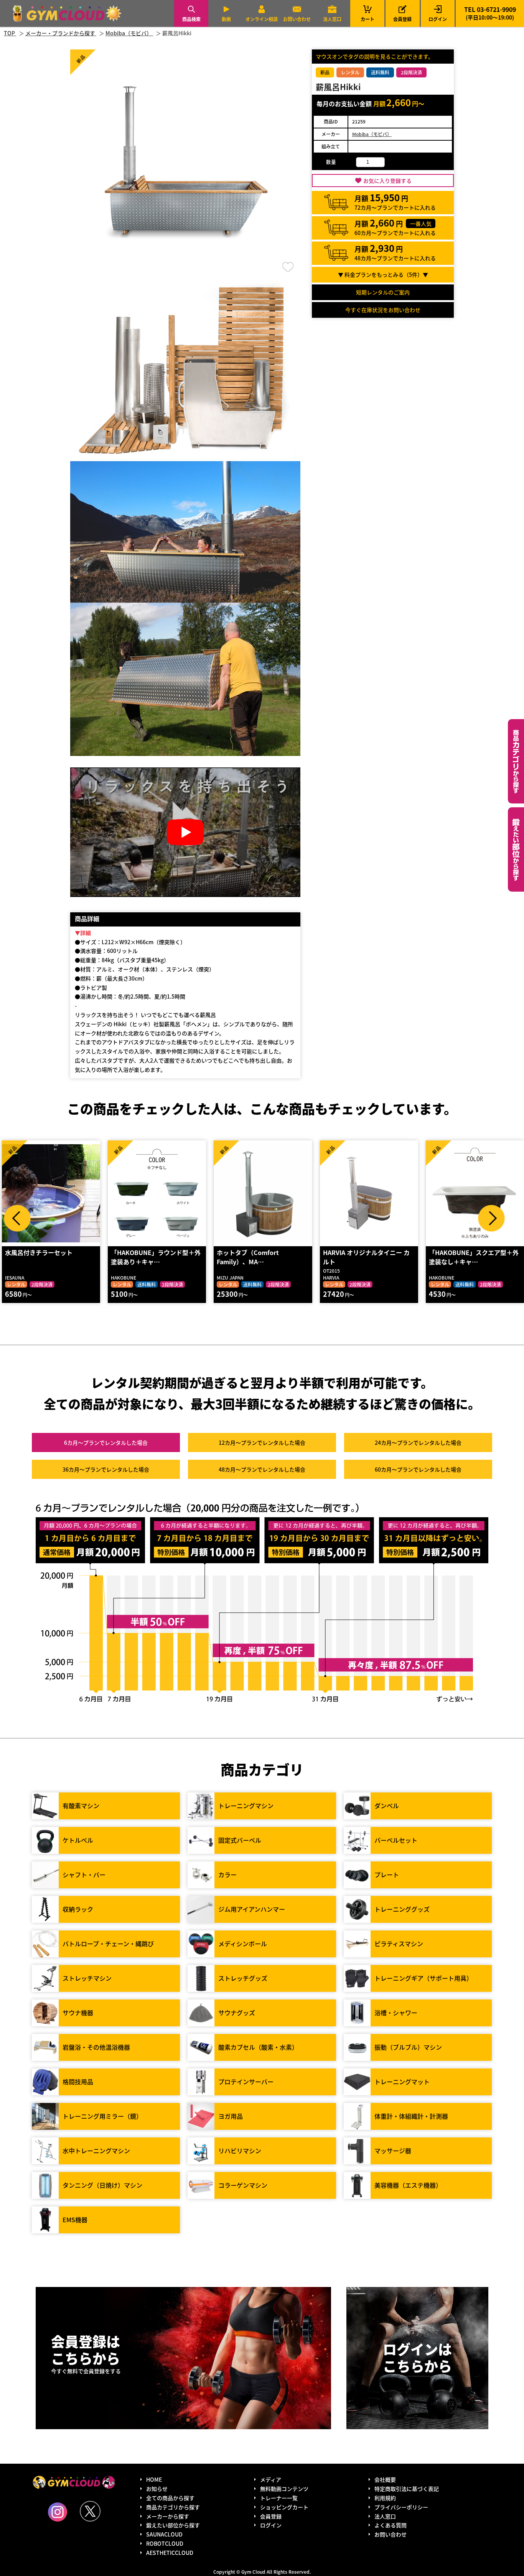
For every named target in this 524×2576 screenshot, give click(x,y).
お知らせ (157, 2489)
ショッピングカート (284, 2507)
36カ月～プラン (106, 1469)
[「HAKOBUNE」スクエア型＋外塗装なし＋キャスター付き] (369, 1193)
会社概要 (385, 2479)
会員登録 (402, 19)
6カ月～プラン (106, 1442)
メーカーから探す (168, 2516)
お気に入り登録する (387, 181)
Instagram (58, 2512)
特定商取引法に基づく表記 (407, 2489)
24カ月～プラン (418, 1442)
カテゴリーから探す (516, 761)
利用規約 (385, 2498)
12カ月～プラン (262, 1442)
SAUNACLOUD (164, 2534)
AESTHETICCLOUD (170, 2553)
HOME (154, 2479)
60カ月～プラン (418, 1469)
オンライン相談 (262, 19)
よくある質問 (391, 2525)
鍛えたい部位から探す (516, 849)
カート (367, 13)
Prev (17, 1218)
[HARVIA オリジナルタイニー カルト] (263, 1193)
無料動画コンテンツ (284, 2489)
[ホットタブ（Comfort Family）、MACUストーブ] (157, 1193)
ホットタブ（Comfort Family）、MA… (142, 1257)
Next (491, 1218)
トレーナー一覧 (279, 2498)
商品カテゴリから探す (173, 2507)
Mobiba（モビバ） (372, 134)
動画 (226, 19)
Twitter (90, 2511)
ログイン (438, 19)
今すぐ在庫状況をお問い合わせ (383, 310)
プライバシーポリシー (401, 2507)
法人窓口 (332, 19)
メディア (271, 2479)
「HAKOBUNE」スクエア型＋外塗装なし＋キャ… (368, 1257)
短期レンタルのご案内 (383, 292)
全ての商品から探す (170, 2498)
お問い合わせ (297, 19)
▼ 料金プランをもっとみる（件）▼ (383, 274)
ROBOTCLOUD (165, 2543)
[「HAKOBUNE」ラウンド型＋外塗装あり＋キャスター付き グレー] (51, 1193)
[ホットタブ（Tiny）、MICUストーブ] (475, 1193)
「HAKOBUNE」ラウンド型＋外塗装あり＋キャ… (50, 1257)
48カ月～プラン (262, 1469)
